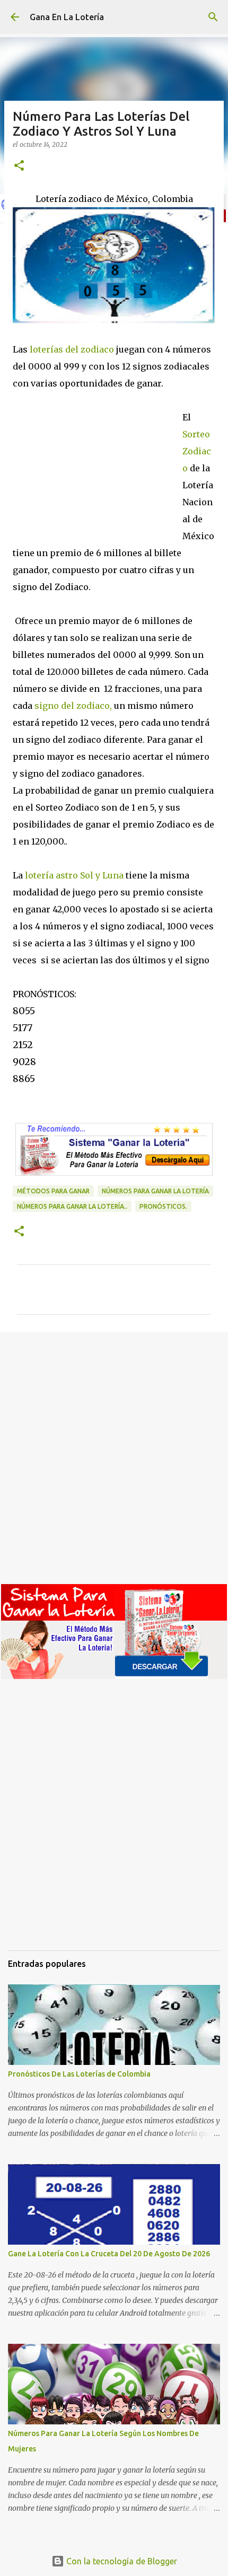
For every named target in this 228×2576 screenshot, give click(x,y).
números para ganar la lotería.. (72, 1206)
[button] (19, 166)
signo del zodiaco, (72, 706)
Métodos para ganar (53, 1191)
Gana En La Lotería (67, 17)
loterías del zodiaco (71, 349)
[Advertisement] (98, 463)
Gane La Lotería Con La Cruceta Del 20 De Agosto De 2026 (109, 2254)
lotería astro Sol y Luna (74, 875)
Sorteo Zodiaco (197, 451)
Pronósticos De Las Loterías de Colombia (79, 2074)
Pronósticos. (163, 1206)
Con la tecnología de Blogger (121, 2561)
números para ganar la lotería (155, 1191)
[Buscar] (213, 17)
